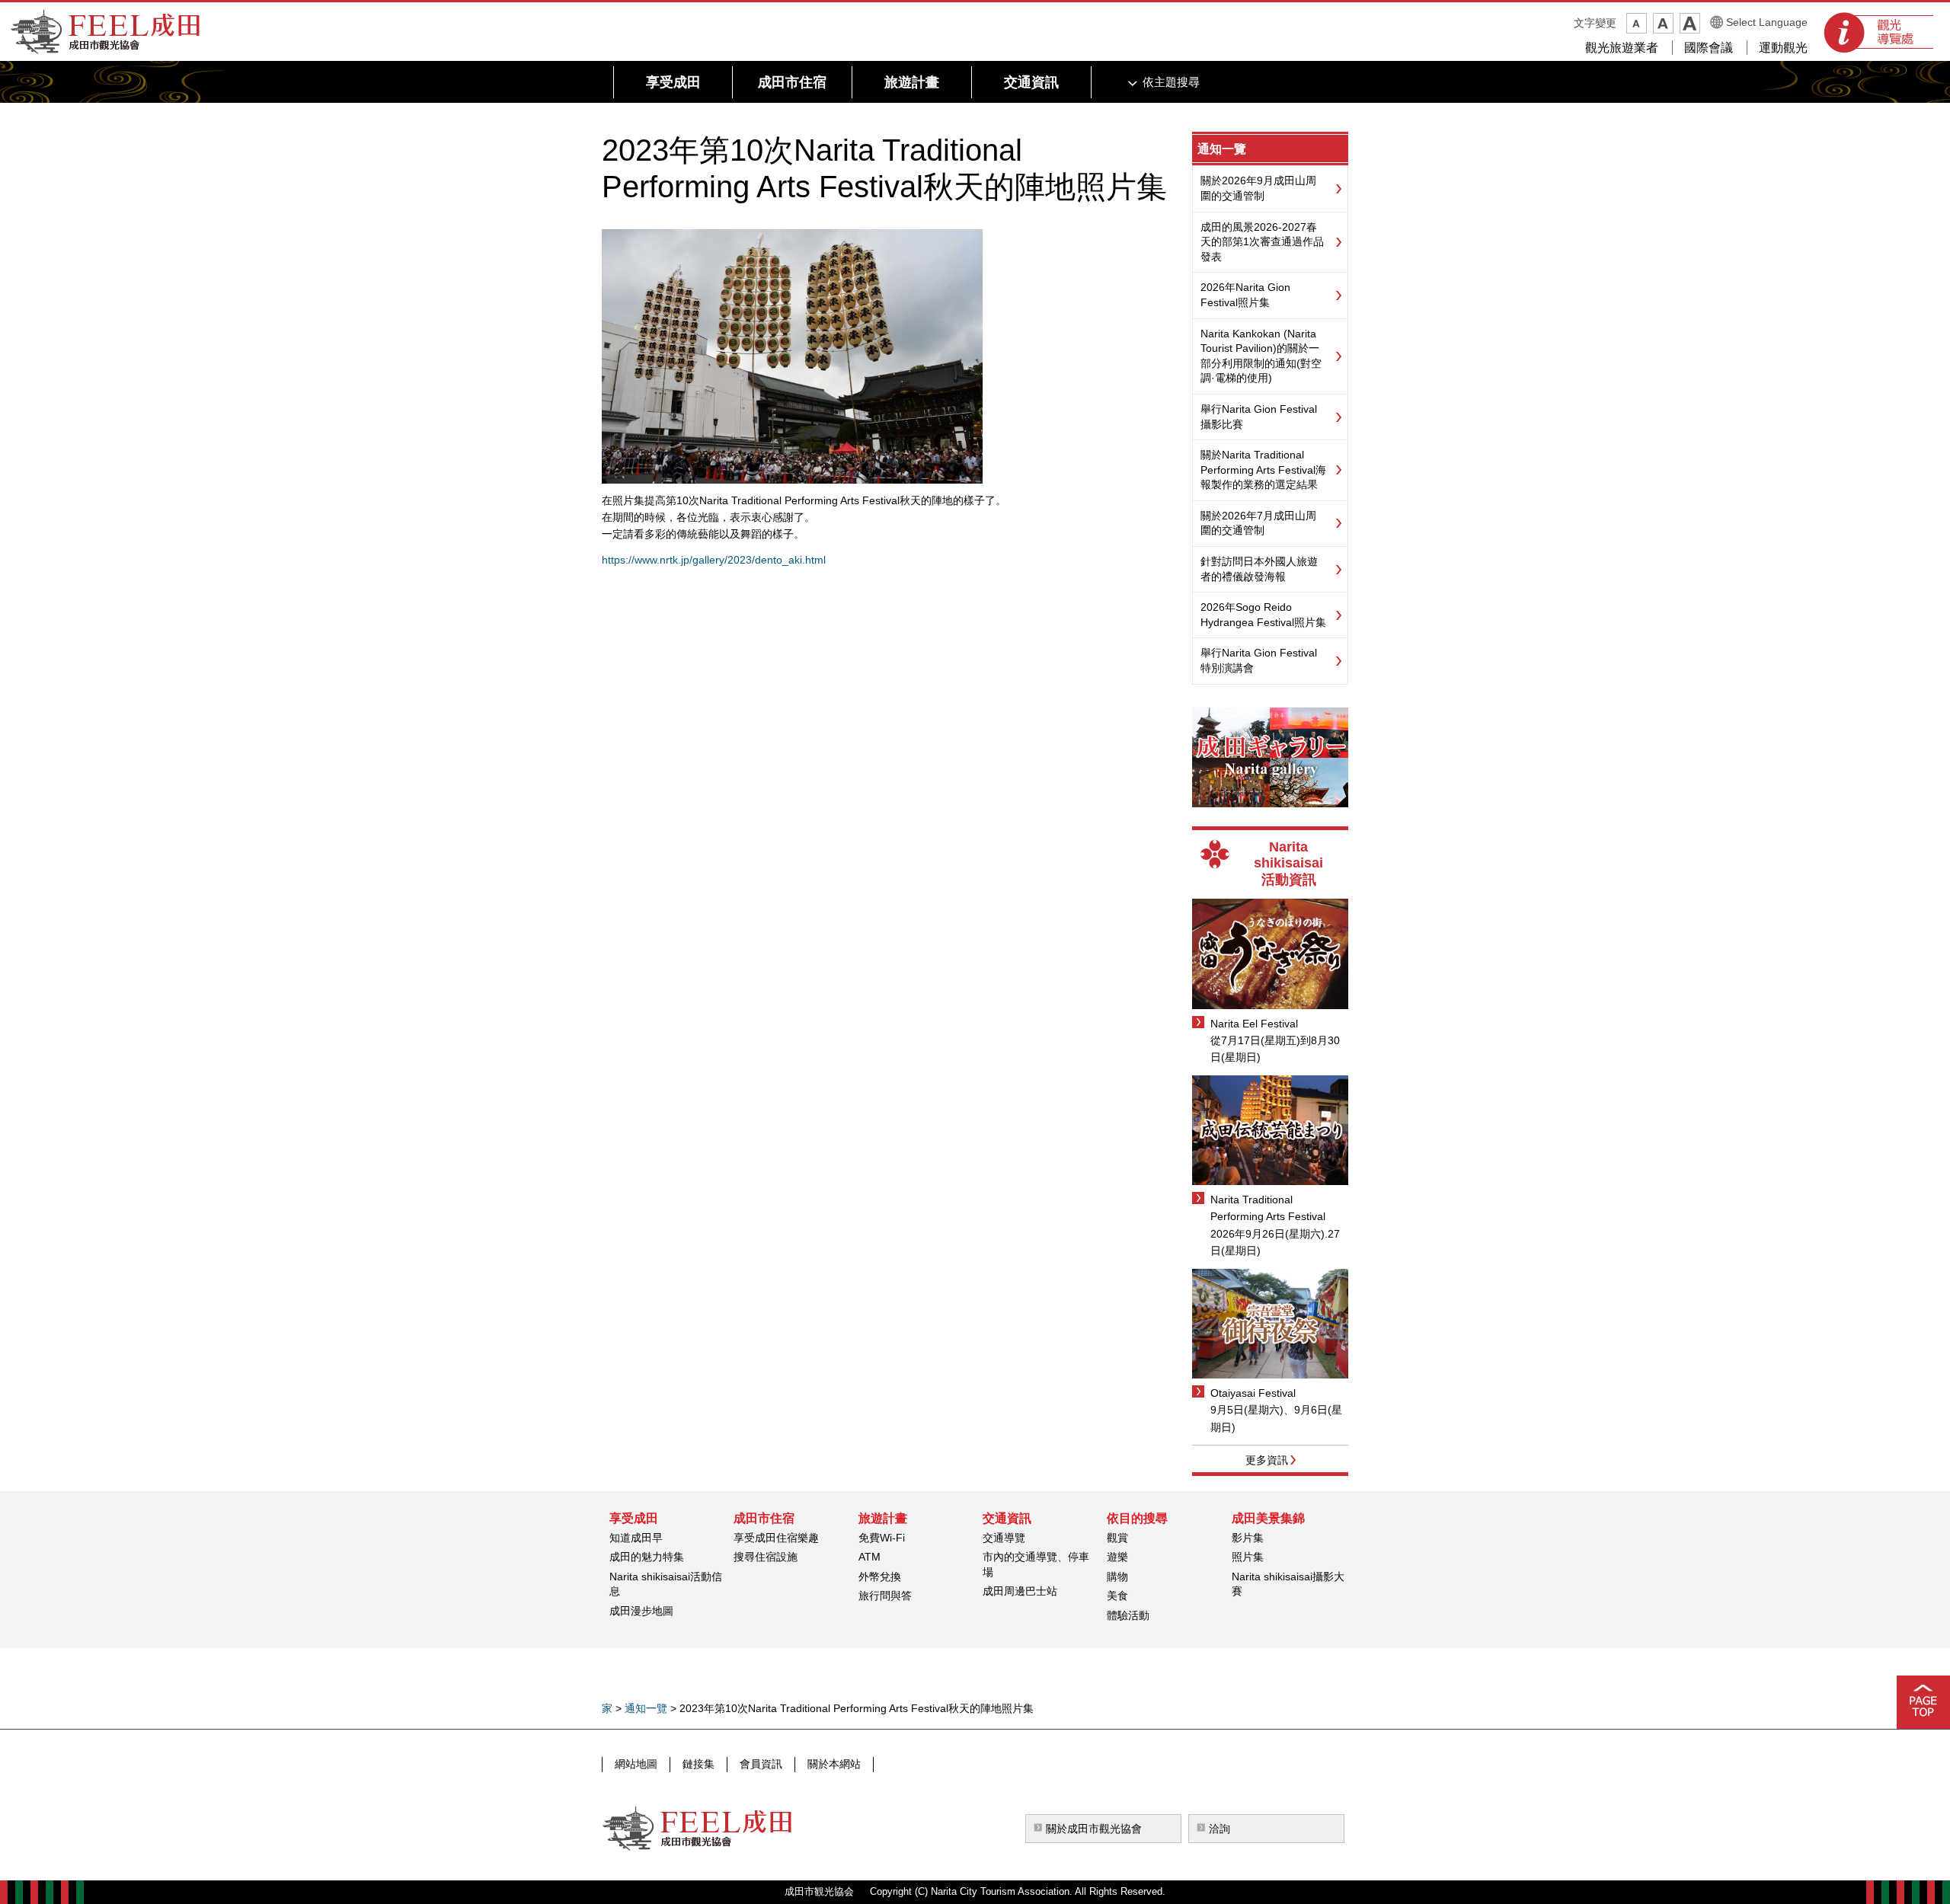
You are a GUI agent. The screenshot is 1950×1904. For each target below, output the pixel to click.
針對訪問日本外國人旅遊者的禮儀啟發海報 (1259, 569)
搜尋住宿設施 (766, 1557)
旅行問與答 (885, 1596)
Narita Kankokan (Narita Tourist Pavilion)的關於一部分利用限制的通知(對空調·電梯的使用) (1261, 356)
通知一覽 (1222, 149)
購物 (1117, 1577)
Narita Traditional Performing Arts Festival (1268, 1208)
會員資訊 (761, 1764)
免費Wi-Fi (882, 1538)
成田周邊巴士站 (1020, 1591)
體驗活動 (1128, 1615)
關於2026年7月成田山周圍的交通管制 (1258, 523)
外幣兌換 (880, 1577)
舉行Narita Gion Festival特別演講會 (1259, 660)
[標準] (1663, 23)
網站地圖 (636, 1764)
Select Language (1767, 22)
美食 (1117, 1596)
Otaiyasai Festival (1253, 1393)
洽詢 (1220, 1829)
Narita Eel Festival (1254, 1024)
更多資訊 (1267, 1460)
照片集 (1248, 1557)
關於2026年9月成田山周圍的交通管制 (1258, 188)
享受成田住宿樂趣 (776, 1538)
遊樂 (1117, 1557)
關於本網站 (834, 1764)
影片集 (1248, 1538)
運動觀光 (1783, 48)
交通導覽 (1004, 1538)
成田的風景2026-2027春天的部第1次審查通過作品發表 (1262, 242)
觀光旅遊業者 (1622, 48)
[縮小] (1637, 23)
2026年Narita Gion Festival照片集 (1245, 295)
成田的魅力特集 (647, 1557)
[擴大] (1690, 23)
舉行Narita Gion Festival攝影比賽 (1259, 417)
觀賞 (1117, 1538)
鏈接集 (698, 1764)
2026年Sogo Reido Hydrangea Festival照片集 (1263, 615)
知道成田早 (636, 1538)
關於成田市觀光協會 (1094, 1829)
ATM (870, 1557)
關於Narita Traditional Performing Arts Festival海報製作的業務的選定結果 (1263, 470)
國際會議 (1709, 48)
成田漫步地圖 (641, 1611)
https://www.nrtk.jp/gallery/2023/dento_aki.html (714, 560)
